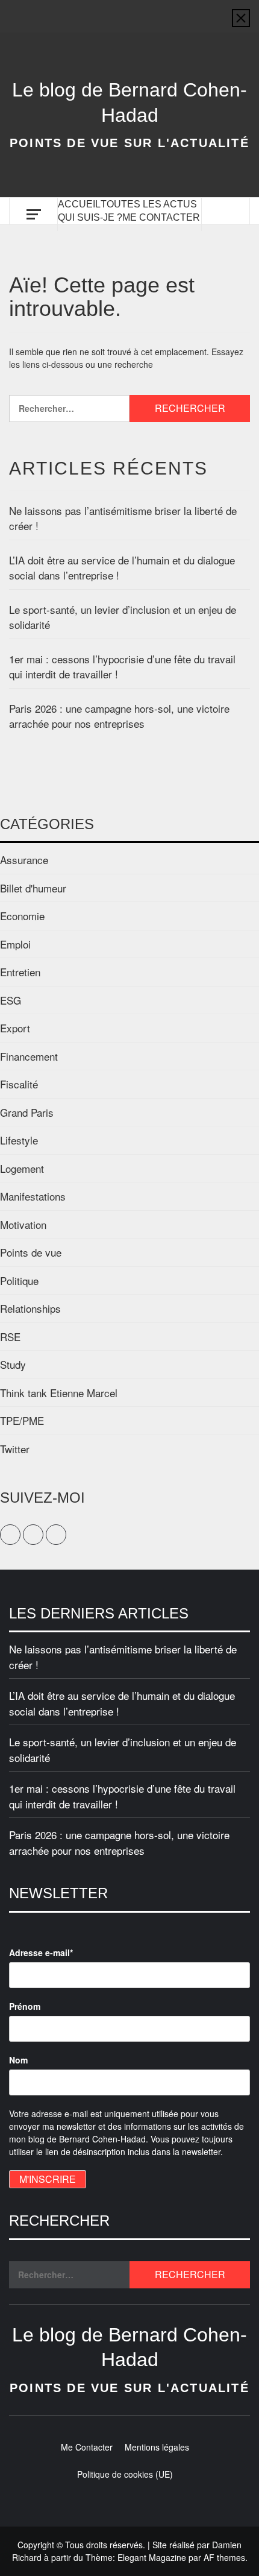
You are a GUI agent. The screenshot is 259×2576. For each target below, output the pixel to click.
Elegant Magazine (152, 2557)
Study (13, 1364)
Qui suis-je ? (90, 217)
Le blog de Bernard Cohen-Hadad (129, 103)
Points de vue (31, 1252)
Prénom (25, 2006)
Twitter (15, 1449)
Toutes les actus (149, 204)
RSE (10, 1337)
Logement (22, 1168)
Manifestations (33, 1196)
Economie (22, 916)
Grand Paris (27, 1112)
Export (15, 1028)
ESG (11, 1000)
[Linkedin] (152, 10)
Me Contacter (161, 217)
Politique (19, 1280)
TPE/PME (22, 1420)
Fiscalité (19, 1084)
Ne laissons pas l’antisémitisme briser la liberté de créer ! (123, 518)
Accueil (79, 204)
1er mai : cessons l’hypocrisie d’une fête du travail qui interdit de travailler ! (122, 667)
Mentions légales (157, 2447)
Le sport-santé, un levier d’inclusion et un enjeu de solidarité (123, 617)
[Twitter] (129, 10)
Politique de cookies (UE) (125, 2474)
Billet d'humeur (33, 888)
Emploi (15, 944)
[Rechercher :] (69, 409)
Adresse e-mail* (41, 1953)
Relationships (30, 1308)
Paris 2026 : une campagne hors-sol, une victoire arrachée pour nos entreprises (119, 716)
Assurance (24, 860)
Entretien (20, 972)
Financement (29, 1056)
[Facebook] (107, 10)
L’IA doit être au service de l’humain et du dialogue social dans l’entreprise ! (122, 568)
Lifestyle (19, 1140)
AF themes (224, 2557)
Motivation (23, 1224)
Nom (18, 2060)
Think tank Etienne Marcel (59, 1393)
